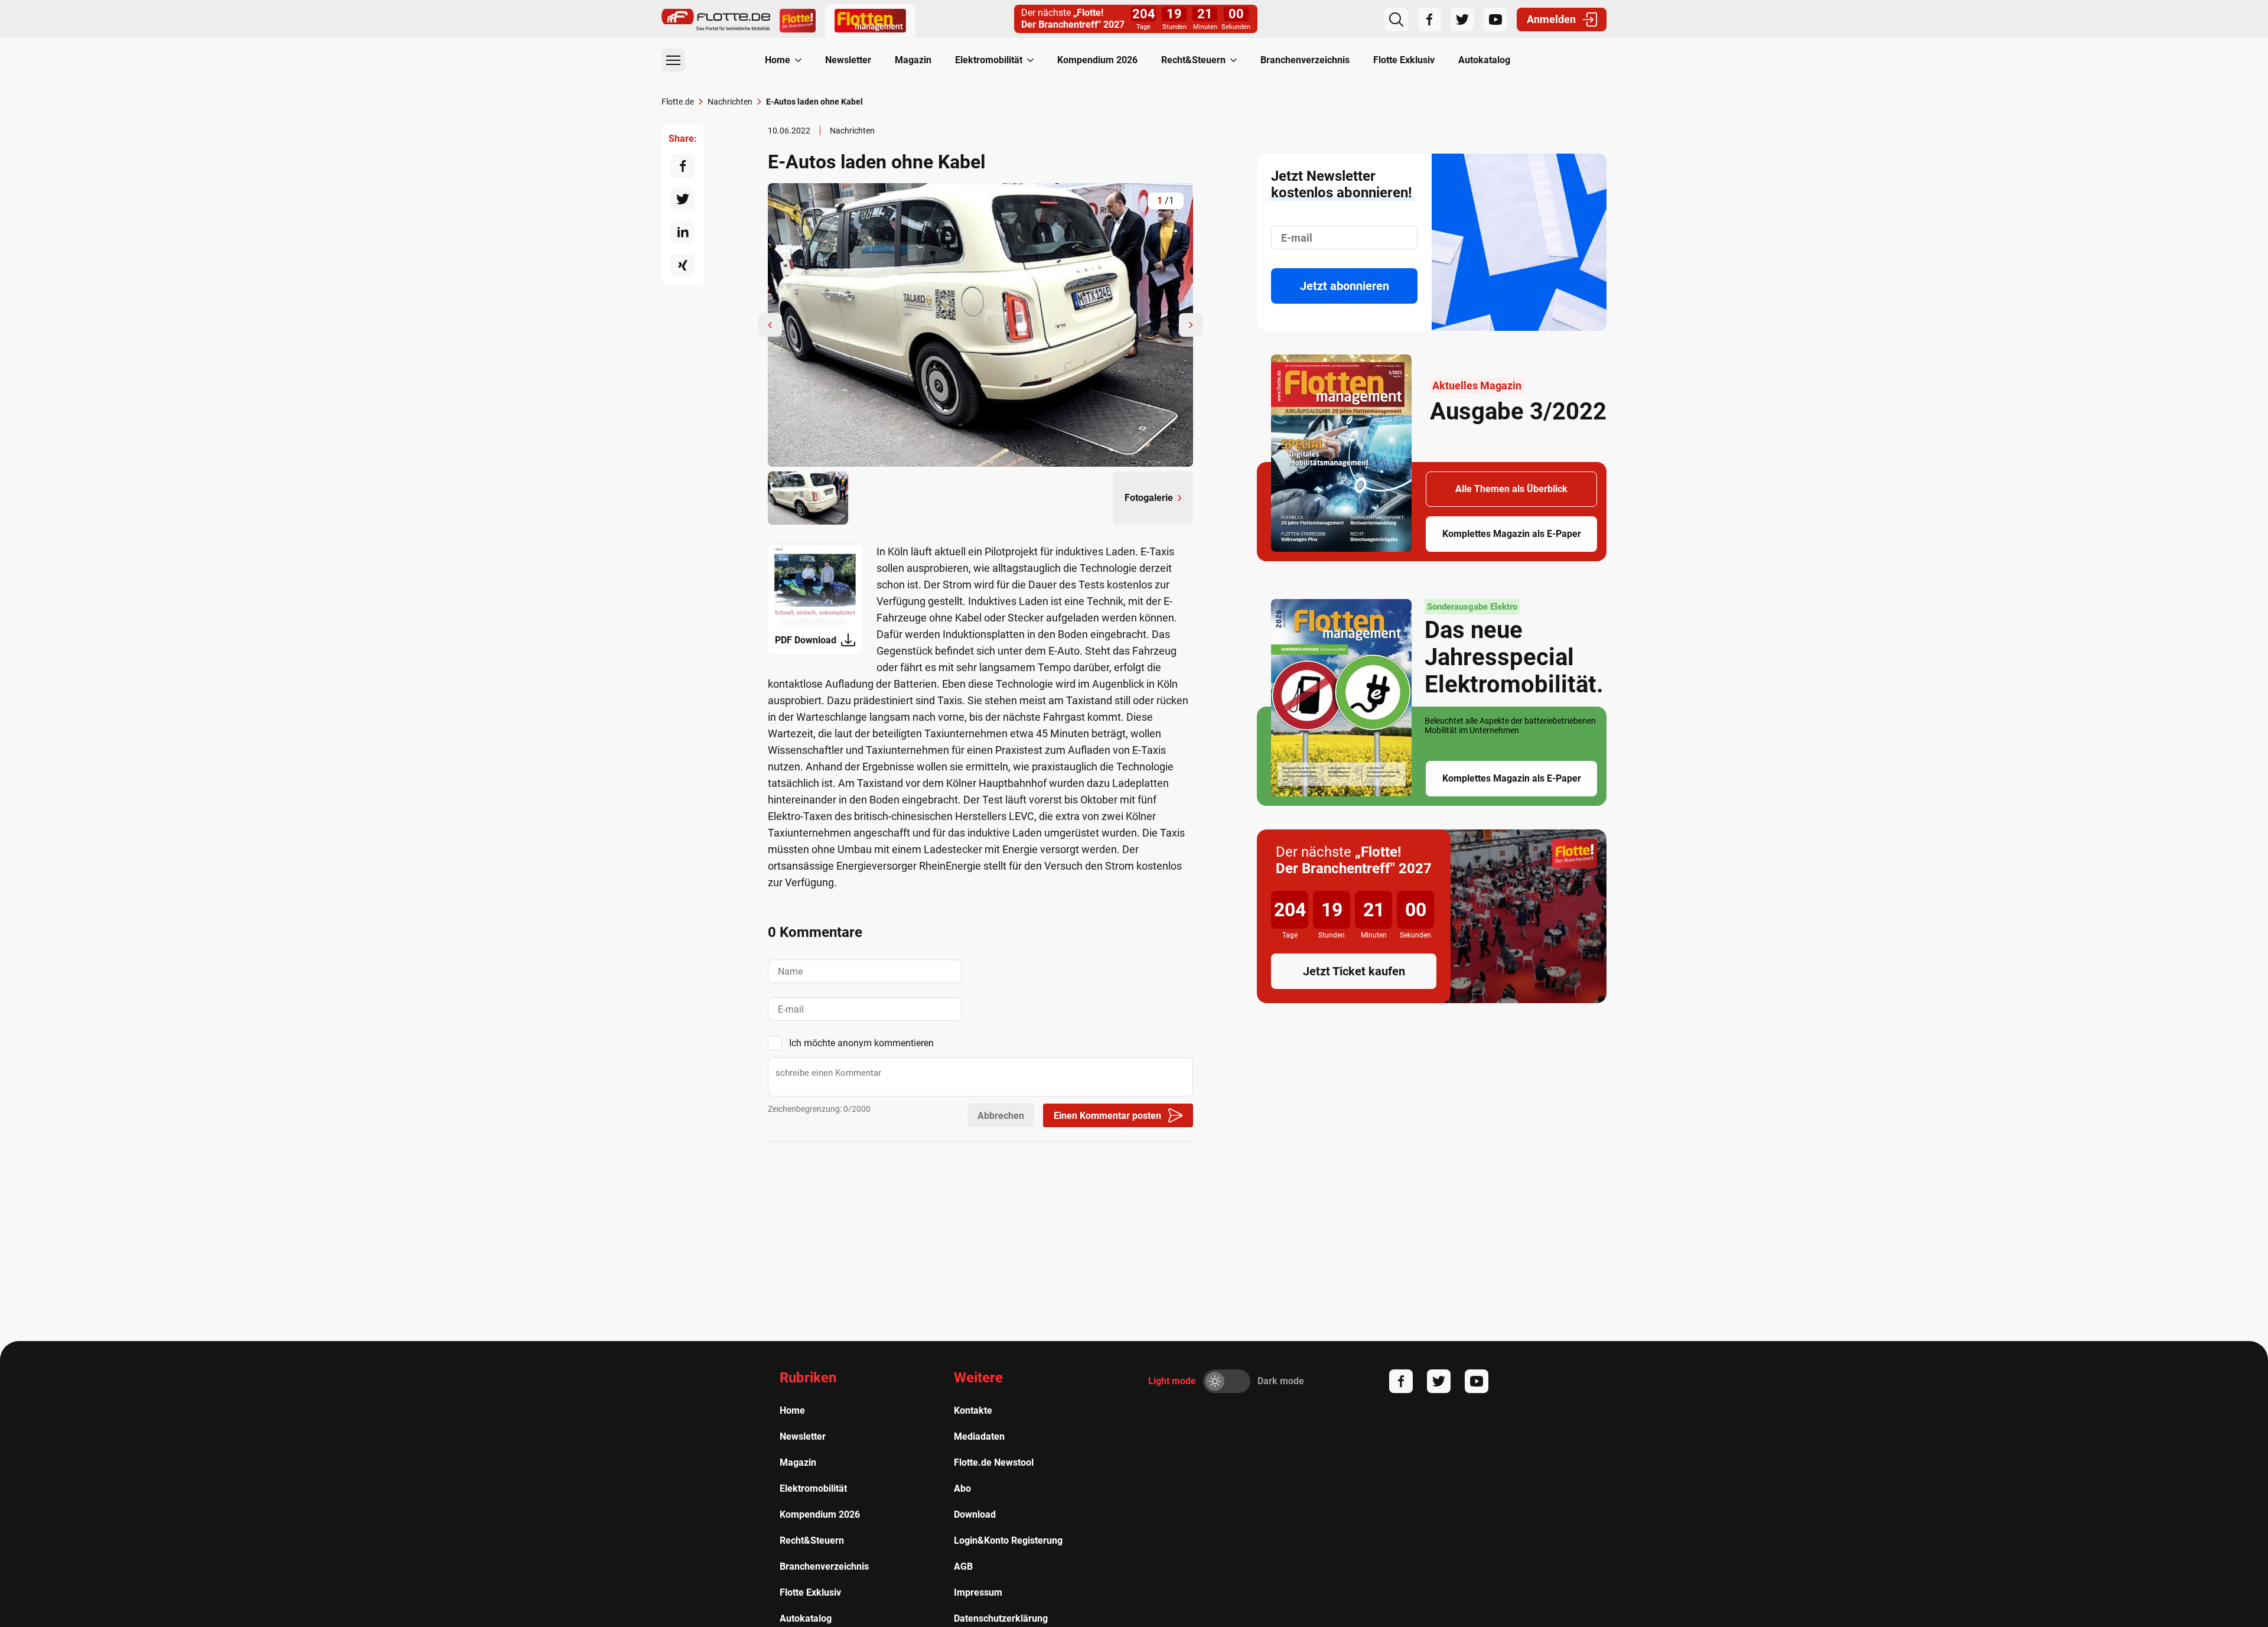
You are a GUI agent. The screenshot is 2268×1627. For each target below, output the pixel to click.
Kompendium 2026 (1097, 60)
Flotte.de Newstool (994, 1462)
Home (778, 60)
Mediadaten (979, 1436)
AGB (963, 1566)
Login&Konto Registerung (1008, 1540)
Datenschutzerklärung (1001, 1618)
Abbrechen (1001, 1116)
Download (975, 1514)
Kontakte (973, 1410)
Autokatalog (1484, 60)
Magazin (913, 60)
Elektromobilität (989, 60)
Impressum (978, 1592)
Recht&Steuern (1193, 60)
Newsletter (848, 60)
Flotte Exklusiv (1404, 60)
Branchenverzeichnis (1305, 60)
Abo (962, 1488)
